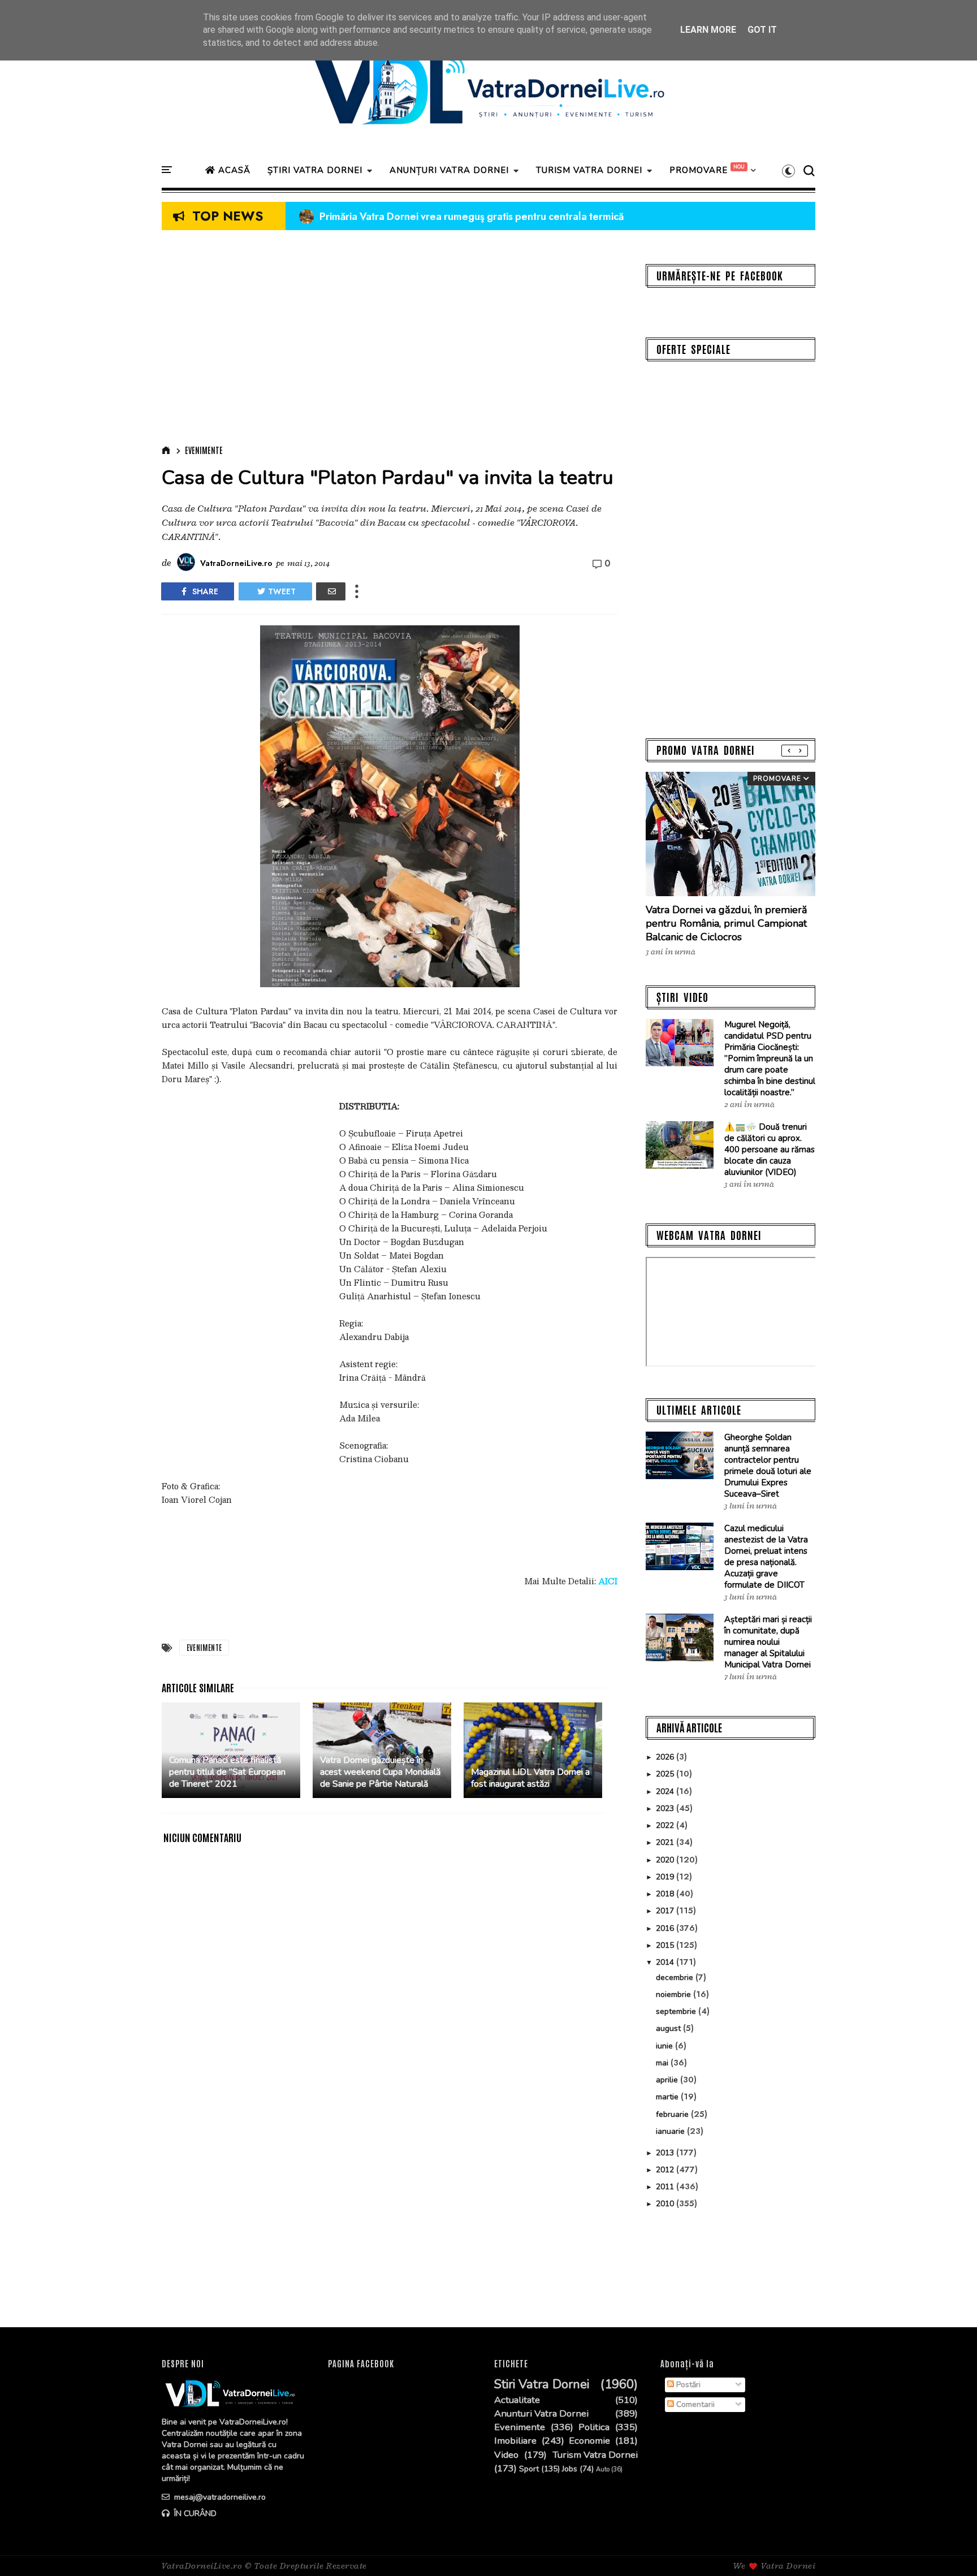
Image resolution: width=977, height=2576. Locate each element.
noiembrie (675, 1994)
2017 (666, 1911)
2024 (666, 1791)
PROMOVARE (699, 170)
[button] (788, 171)
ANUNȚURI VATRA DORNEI (449, 170)
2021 (666, 1842)
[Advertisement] (390, 340)
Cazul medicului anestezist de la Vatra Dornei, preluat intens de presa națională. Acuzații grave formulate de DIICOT (766, 1557)
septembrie (677, 2011)
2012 (666, 2170)
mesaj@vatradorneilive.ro (219, 2497)
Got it (762, 30)
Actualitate (517, 2400)
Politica (594, 2427)
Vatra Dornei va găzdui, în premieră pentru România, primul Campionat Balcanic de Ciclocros (727, 923)
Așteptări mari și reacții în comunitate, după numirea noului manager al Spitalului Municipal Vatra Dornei (768, 1642)
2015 (666, 1945)
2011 (666, 2187)
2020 (666, 1860)
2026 (666, 1757)
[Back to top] (949, 2549)
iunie (665, 2046)
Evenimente (204, 450)
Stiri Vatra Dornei (542, 2385)
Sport (529, 2469)
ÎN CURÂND (194, 2514)
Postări (687, 2385)
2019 (666, 1877)
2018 (666, 1894)
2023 (666, 1808)
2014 (666, 1962)
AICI (608, 1581)
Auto (603, 2469)
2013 (666, 2153)
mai (663, 2063)
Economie (589, 2441)
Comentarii (694, 2404)
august (669, 2028)
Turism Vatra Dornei (595, 2455)
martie (668, 2097)
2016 (666, 1928)
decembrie (676, 1978)
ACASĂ (233, 170)
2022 (666, 1825)
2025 (666, 1774)
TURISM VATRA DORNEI (589, 170)
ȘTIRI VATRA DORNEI (315, 170)
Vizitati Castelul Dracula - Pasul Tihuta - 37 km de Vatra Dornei (452, 217)
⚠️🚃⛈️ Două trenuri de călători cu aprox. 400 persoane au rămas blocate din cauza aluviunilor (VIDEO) (770, 1149)
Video (506, 2455)
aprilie (668, 2080)
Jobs (570, 2469)
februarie (673, 2114)
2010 (666, 2204)
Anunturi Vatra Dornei (541, 2414)
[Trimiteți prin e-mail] (331, 591)
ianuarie (671, 2131)
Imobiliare (515, 2441)
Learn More (708, 30)
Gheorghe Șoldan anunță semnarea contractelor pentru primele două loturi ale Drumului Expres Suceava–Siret (768, 1466)
